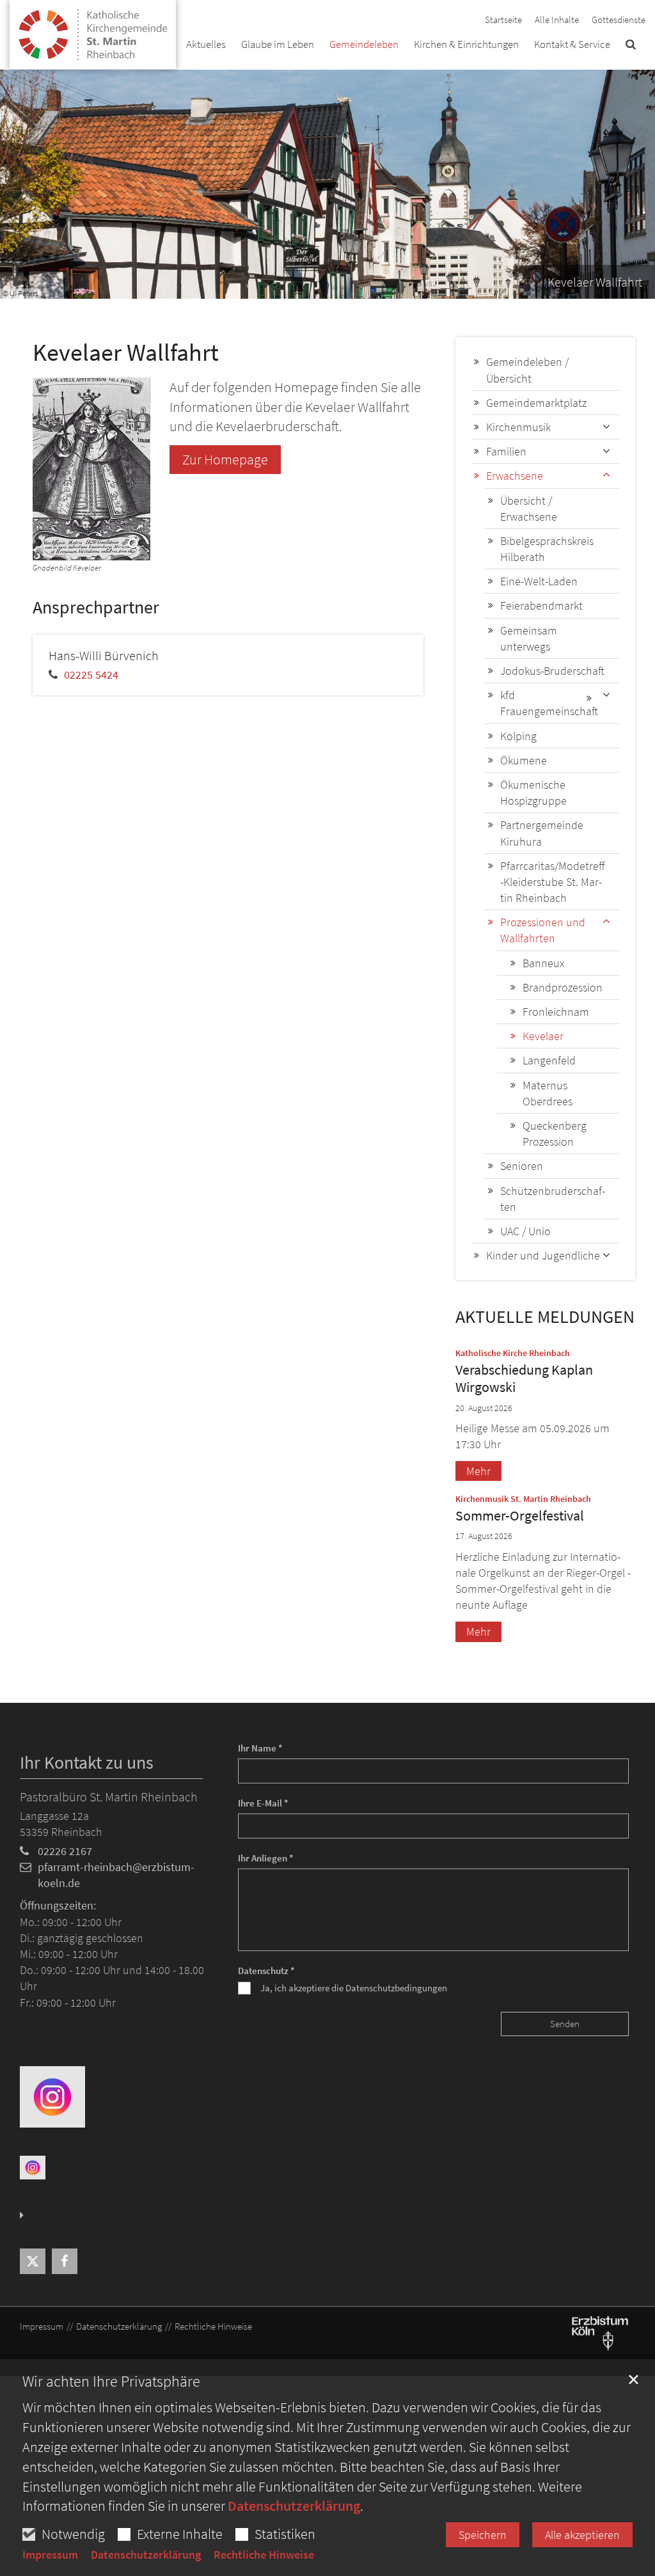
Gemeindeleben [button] (364, 44)
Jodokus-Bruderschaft (552, 671)
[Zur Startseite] (93, 29)
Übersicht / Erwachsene (529, 509)
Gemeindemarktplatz (536, 403)
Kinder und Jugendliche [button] (543, 1255)
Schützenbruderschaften (553, 1199)
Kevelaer (543, 1036)
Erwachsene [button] (515, 476)
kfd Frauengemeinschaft (549, 703)
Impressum (50, 2555)
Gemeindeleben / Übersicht (527, 370)
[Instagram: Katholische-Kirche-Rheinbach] (52, 2096)
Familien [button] (506, 451)
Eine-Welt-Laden (539, 581)
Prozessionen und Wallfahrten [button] (543, 930)
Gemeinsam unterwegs (529, 638)
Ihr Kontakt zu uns (87, 1763)
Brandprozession (563, 987)
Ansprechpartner (96, 607)
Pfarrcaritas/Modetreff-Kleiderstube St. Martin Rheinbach (553, 882)
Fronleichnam (556, 1012)
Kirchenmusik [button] (518, 427)
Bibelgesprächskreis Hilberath (547, 549)
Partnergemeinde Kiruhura (542, 833)
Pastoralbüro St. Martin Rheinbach (109, 1797)
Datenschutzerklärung (294, 2506)
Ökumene (524, 760)
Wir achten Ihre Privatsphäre (111, 2382)
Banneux (543, 963)
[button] (631, 47)
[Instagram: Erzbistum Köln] (33, 2167)
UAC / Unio (525, 1231)
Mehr (478, 1471)
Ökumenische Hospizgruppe (533, 793)
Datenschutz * (266, 1971)
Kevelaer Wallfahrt (126, 352)
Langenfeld (549, 1060)
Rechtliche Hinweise (264, 2555)
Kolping (518, 736)
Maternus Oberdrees (548, 1093)
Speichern (483, 2535)
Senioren (522, 1166)
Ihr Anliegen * (266, 1858)
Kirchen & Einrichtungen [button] (466, 44)
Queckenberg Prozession (555, 1134)
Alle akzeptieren (582, 2535)
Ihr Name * (260, 1748)
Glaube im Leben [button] (278, 44)
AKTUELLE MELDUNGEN (545, 1317)
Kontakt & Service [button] (572, 44)
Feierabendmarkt (541, 605)
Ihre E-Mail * (263, 1803)
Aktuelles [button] (206, 44)
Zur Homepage (225, 459)
